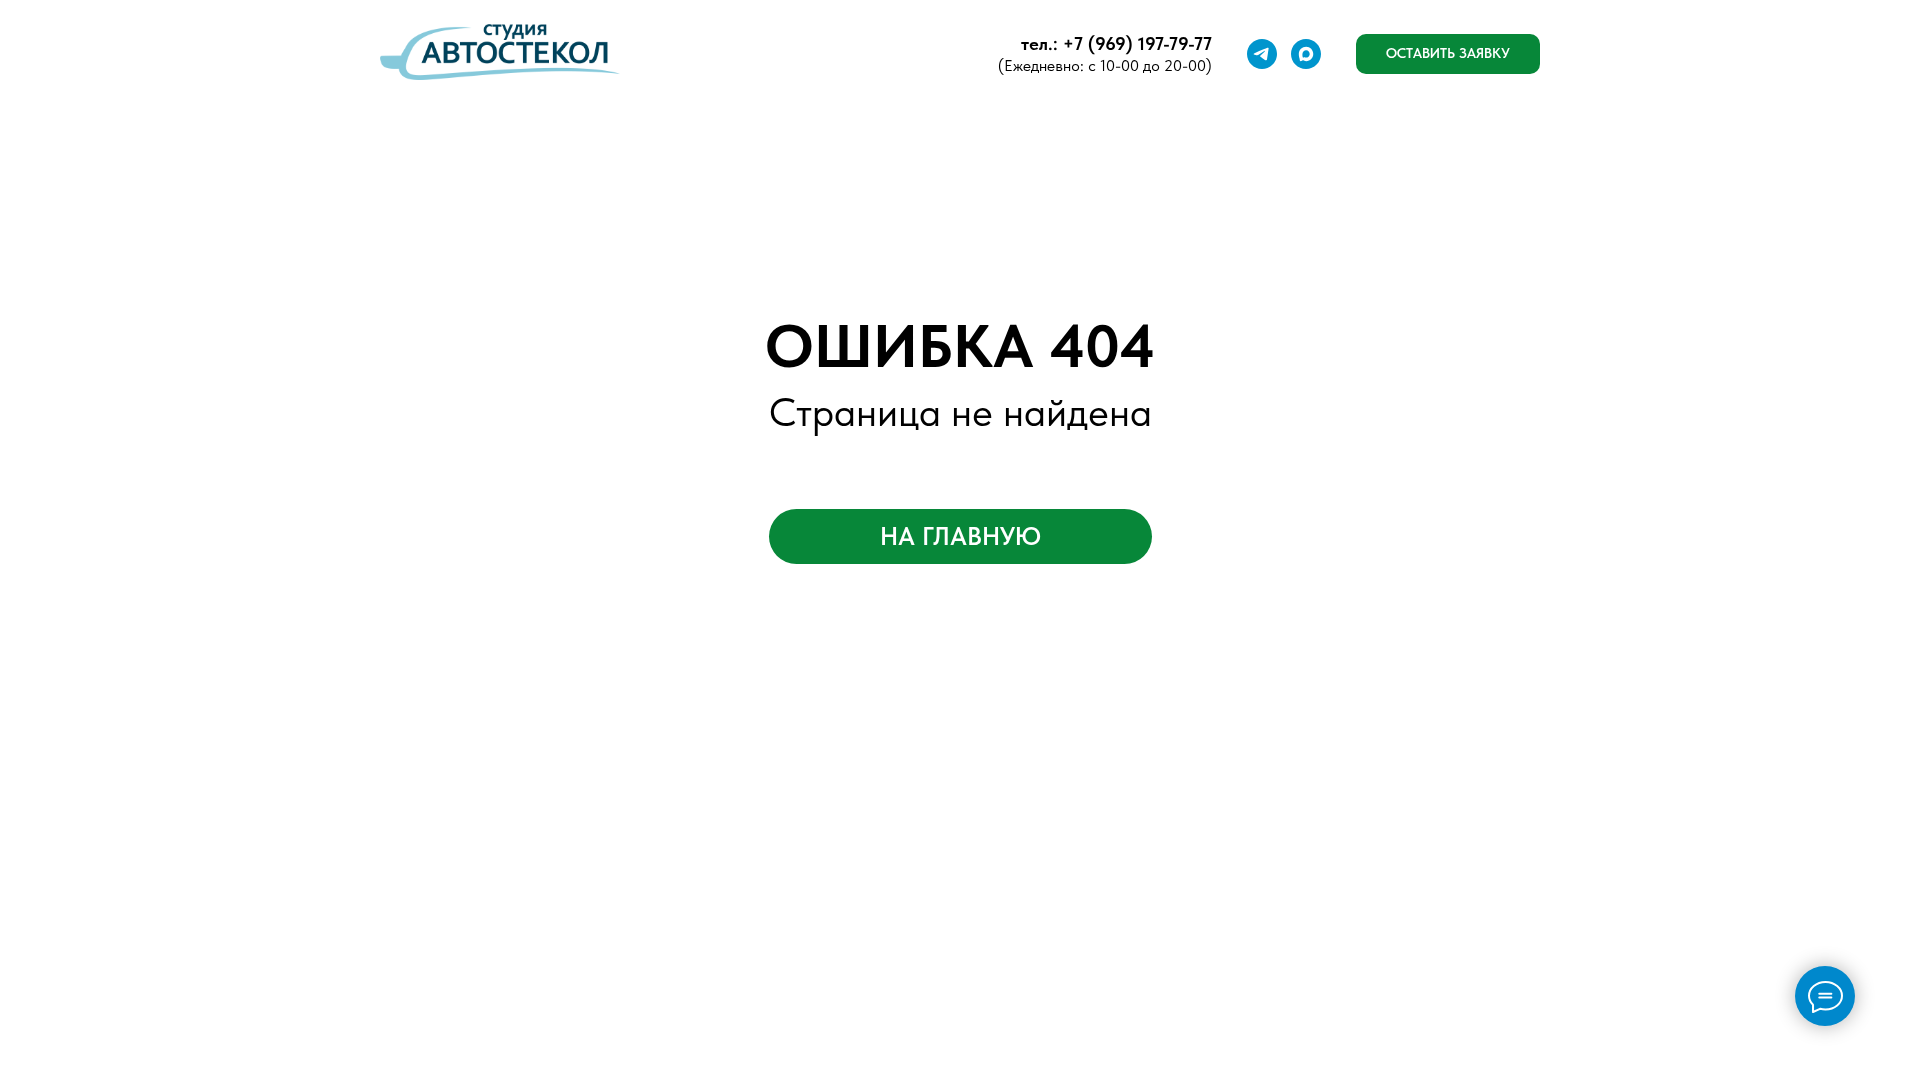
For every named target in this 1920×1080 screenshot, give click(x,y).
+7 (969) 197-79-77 (1137, 43)
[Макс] (1306, 54)
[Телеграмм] (1262, 54)
